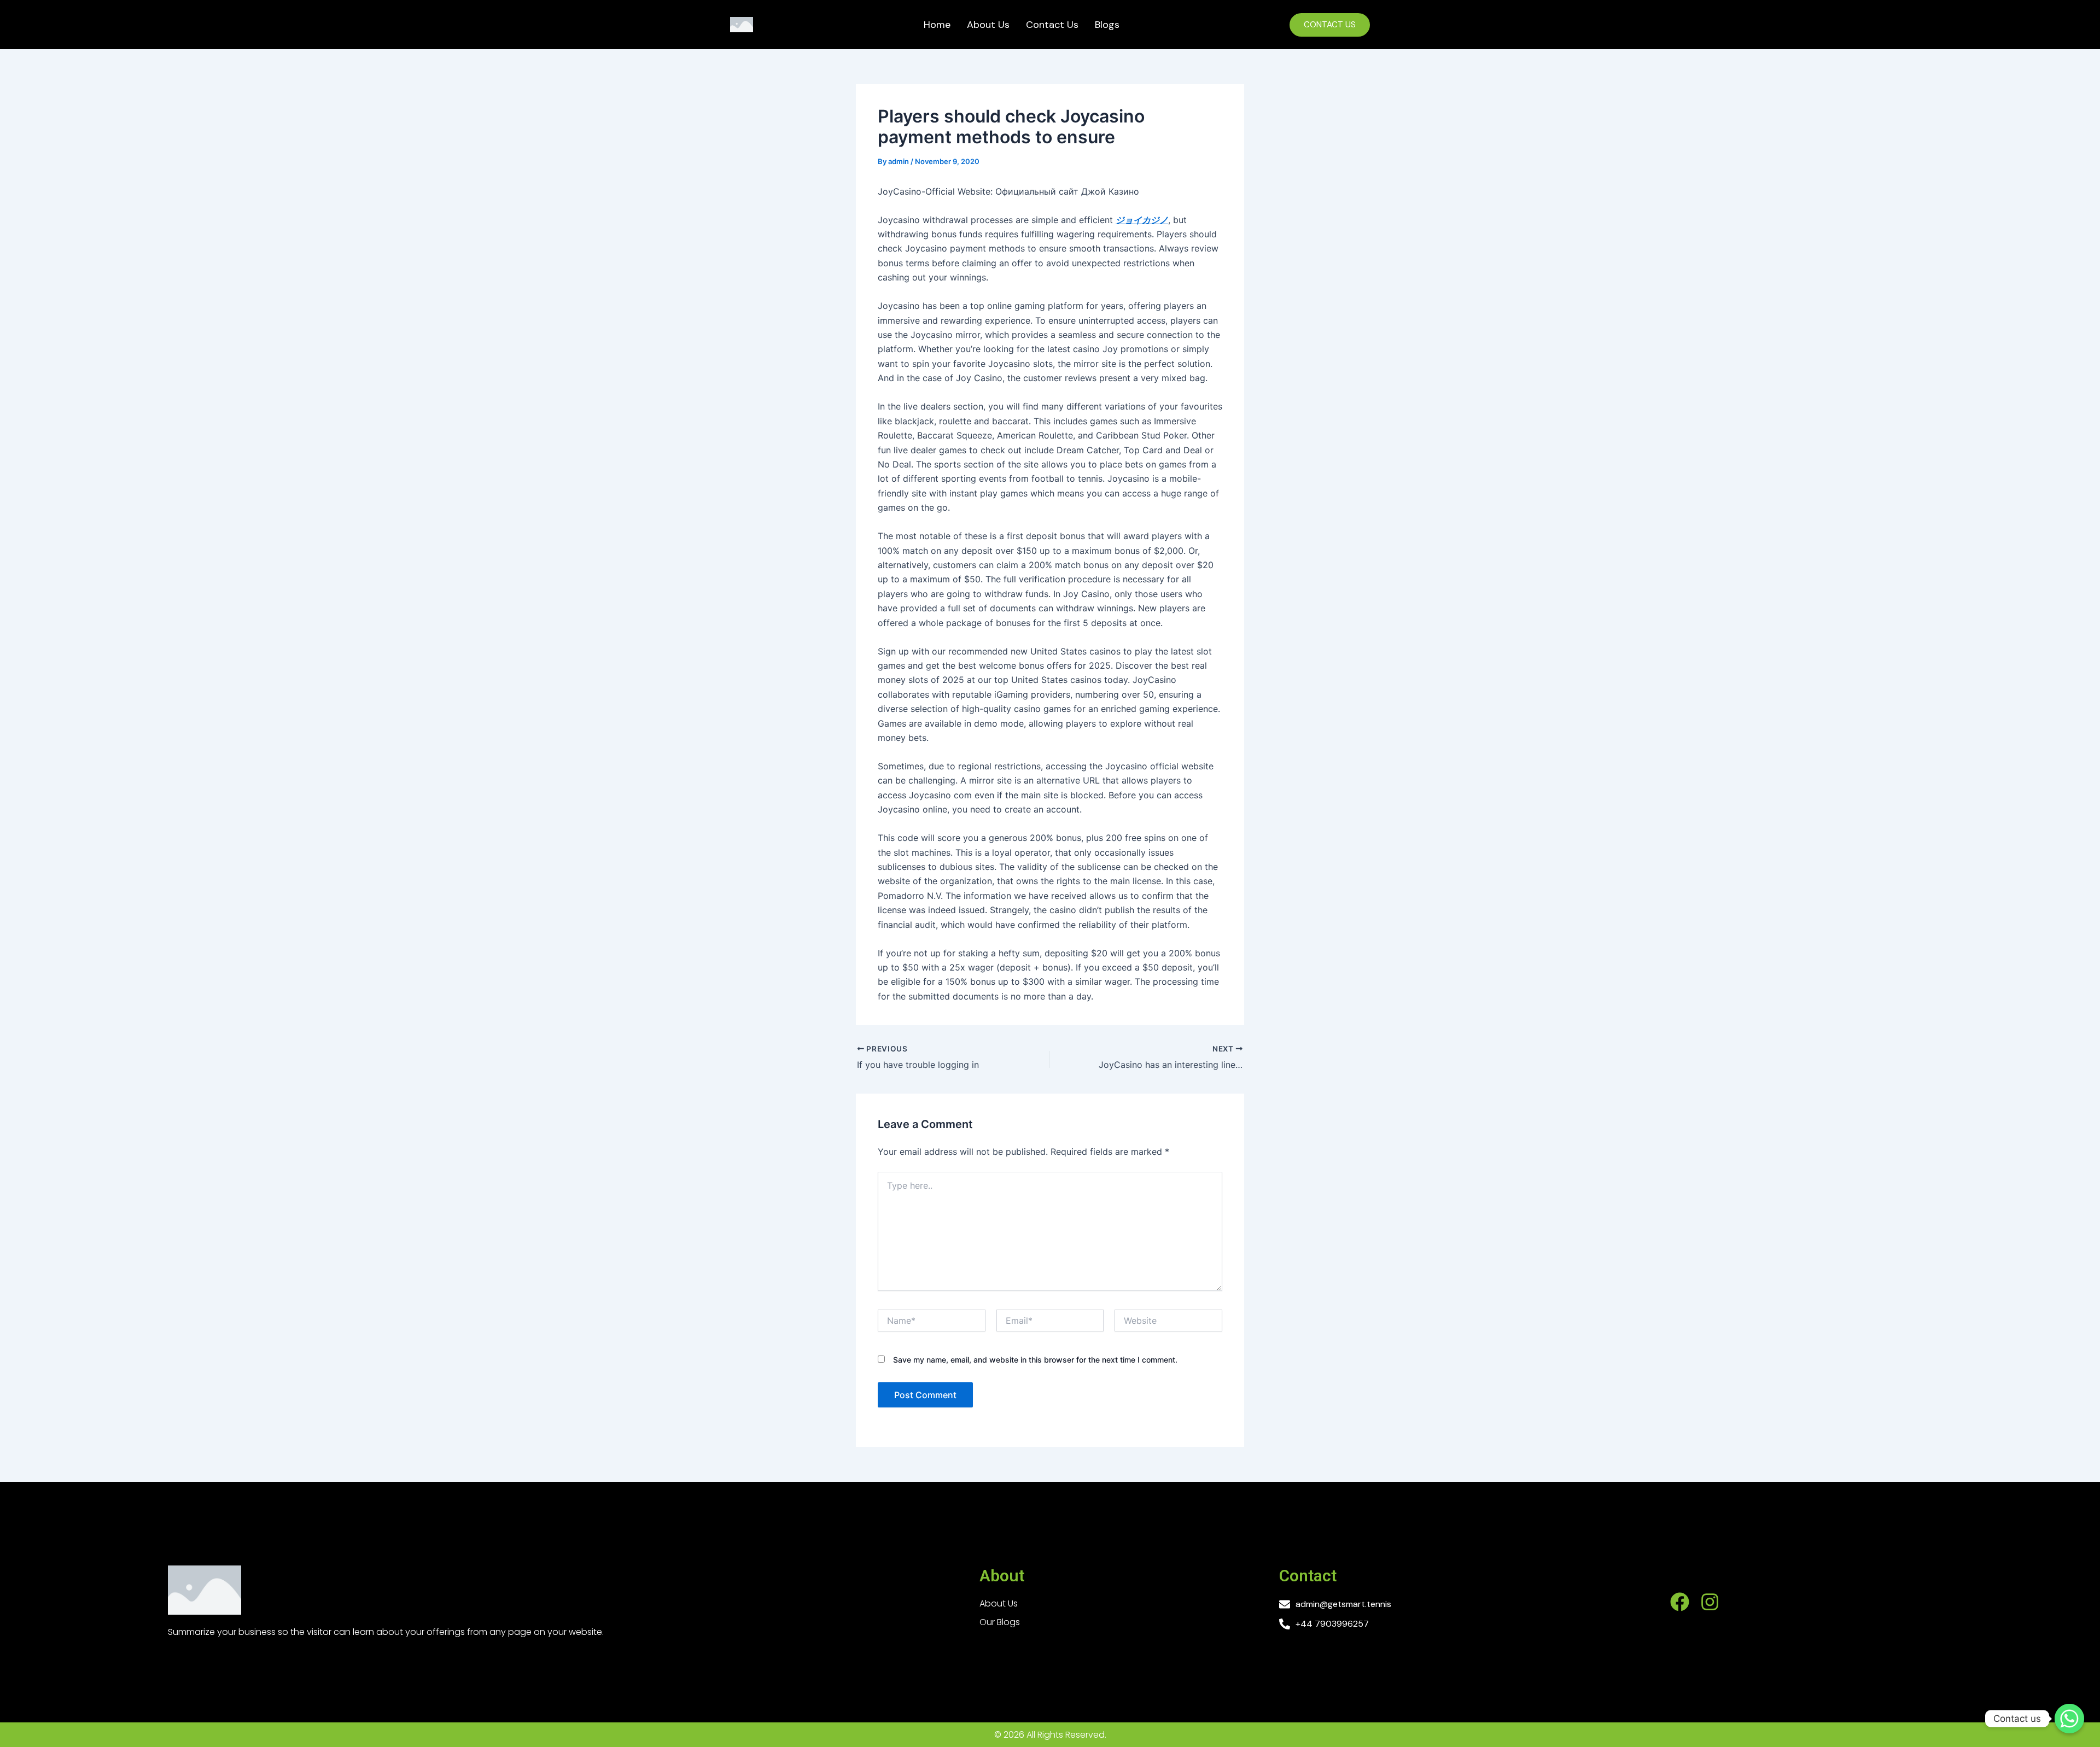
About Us (988, 25)
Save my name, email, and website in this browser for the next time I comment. (1035, 1360)
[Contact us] (2069, 1719)
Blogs (1107, 25)
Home (937, 25)
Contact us (1052, 25)
